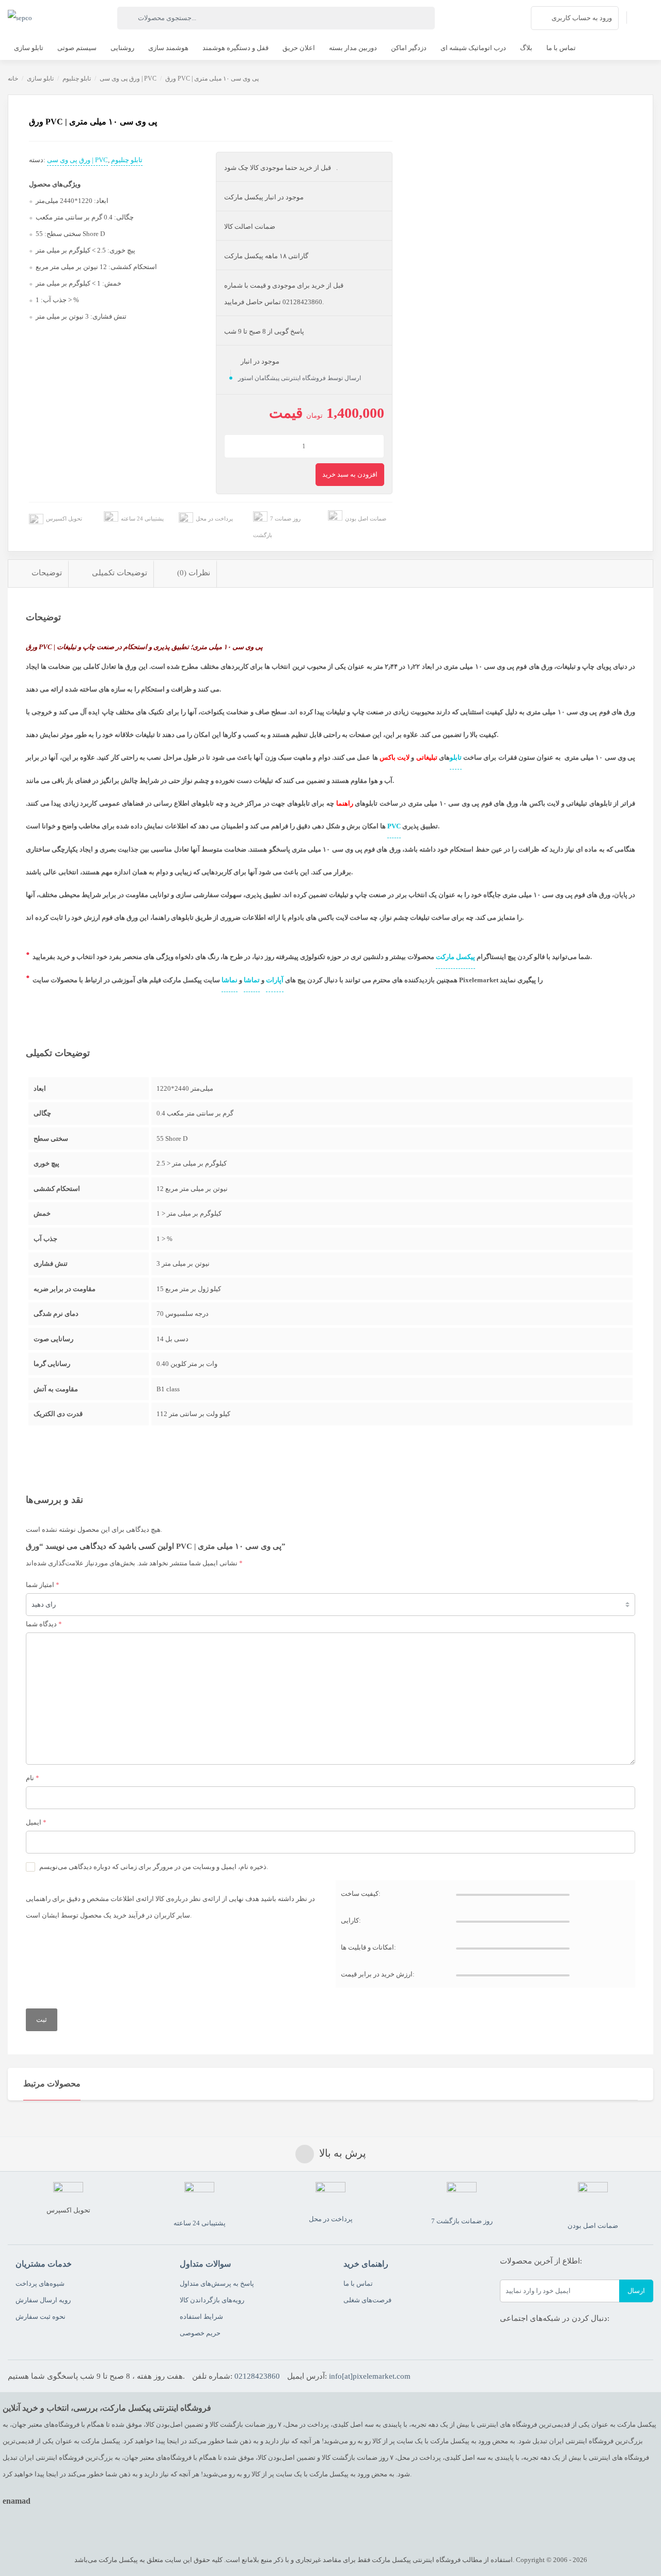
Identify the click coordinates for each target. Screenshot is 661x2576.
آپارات (275, 980)
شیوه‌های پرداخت (40, 2283)
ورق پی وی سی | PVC (128, 78)
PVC (394, 826)
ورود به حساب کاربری (582, 18)
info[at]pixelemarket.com (370, 2376)
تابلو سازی (40, 78)
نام (33, 1778)
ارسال (636, 2291)
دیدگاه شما (44, 1624)
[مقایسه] (17, 162)
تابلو (456, 757)
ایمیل (36, 1822)
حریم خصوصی (200, 2333)
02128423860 (257, 2376)
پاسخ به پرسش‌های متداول (217, 2283)
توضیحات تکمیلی (120, 573)
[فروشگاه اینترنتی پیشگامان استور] (20, 18)
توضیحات (47, 573)
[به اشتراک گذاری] (17, 139)
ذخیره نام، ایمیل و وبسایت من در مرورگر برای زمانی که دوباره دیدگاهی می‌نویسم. (154, 1867)
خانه (13, 78)
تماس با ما (358, 2283)
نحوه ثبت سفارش (41, 2316)
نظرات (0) (194, 573)
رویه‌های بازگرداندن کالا (212, 2300)
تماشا (252, 980)
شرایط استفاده (201, 2316)
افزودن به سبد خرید (350, 474)
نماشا (230, 980)
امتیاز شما (43, 1585)
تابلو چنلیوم (77, 78)
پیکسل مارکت (455, 957)
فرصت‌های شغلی (367, 2300)
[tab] (38, 574)
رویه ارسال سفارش (43, 2300)
